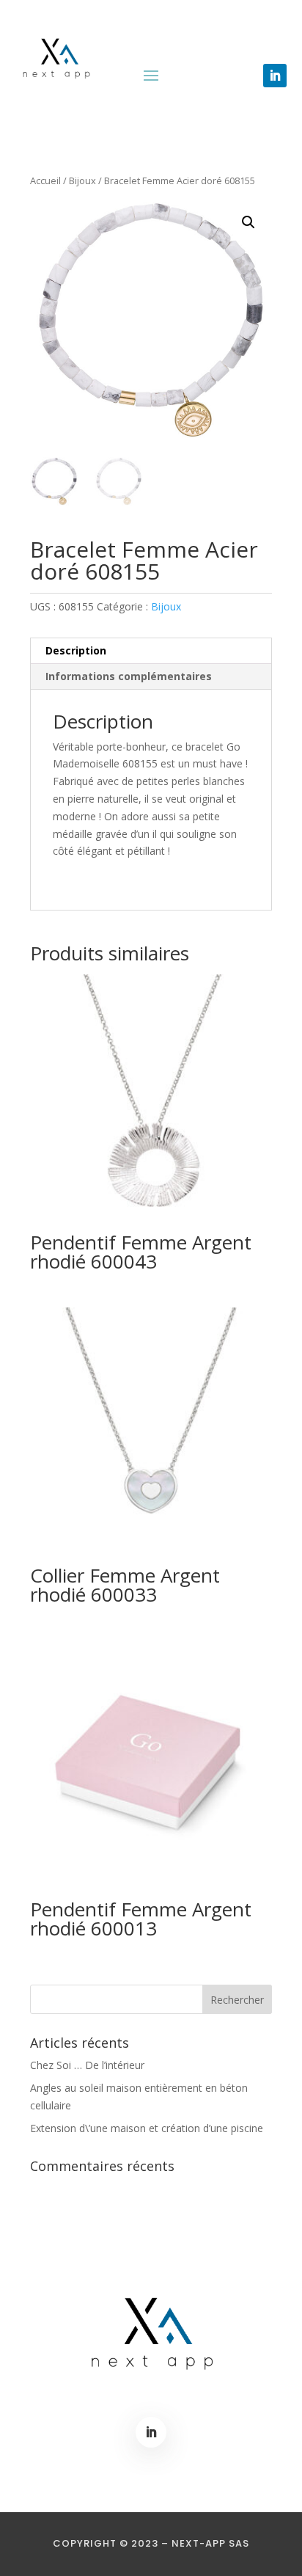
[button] (248, 222)
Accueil (45, 180)
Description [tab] (76, 650)
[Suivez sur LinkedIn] (275, 76)
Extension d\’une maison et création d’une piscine (147, 2128)
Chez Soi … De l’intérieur (87, 2065)
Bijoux (82, 180)
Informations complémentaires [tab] (129, 676)
